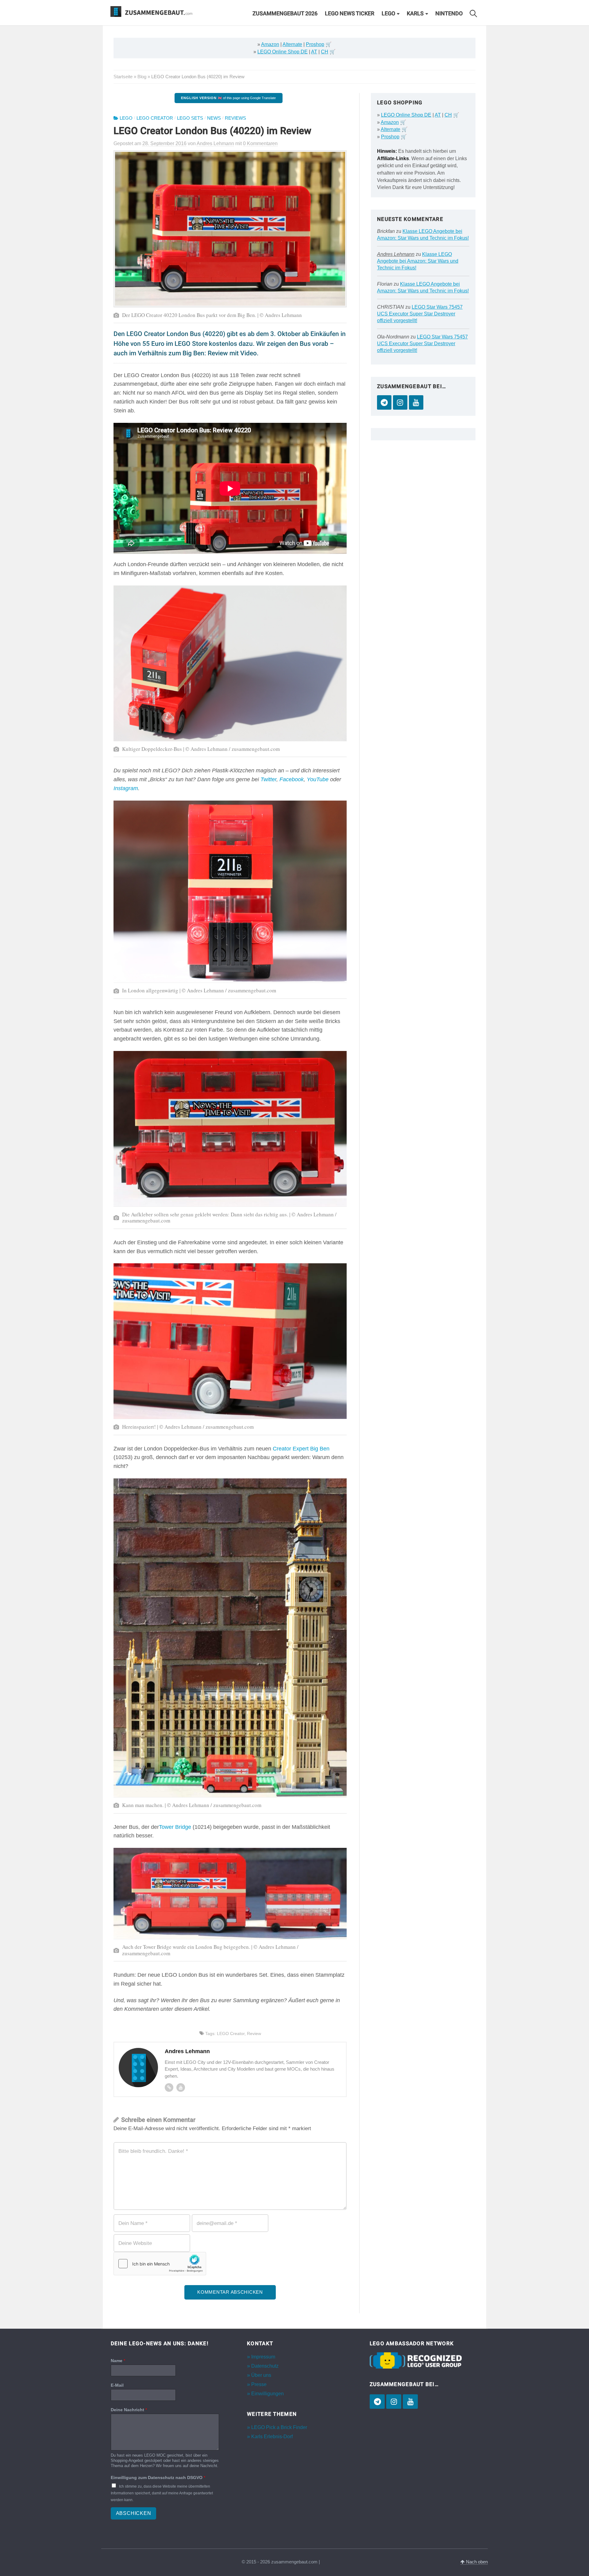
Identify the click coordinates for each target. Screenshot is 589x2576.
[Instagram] (400, 402)
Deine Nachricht (129, 2410)
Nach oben (476, 2562)
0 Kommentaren (260, 143)
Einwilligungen (268, 2394)
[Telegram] (384, 402)
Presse (259, 2384)
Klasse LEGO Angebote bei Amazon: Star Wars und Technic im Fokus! (418, 261)
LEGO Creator (155, 118)
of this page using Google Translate (228, 98)
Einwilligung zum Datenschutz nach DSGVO (158, 2478)
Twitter (268, 779)
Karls (415, 14)
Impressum (263, 2357)
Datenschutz (265, 2366)
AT (314, 52)
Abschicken (134, 2513)
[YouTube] (416, 402)
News (214, 118)
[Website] (169, 2087)
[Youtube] (181, 2087)
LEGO (388, 14)
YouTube (318, 779)
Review (254, 2033)
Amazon (270, 44)
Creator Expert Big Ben (301, 1449)
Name (118, 2361)
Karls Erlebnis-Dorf (272, 2437)
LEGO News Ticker (350, 14)
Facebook (292, 779)
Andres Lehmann (396, 254)
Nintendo (449, 14)
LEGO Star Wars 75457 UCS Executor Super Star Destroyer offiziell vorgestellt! (420, 314)
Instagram (126, 788)
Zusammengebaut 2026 (285, 14)
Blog (142, 77)
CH (325, 52)
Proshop (315, 44)
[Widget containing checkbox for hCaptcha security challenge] (160, 2264)
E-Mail (117, 2385)
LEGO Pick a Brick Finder (279, 2427)
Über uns (261, 2375)
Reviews (235, 118)
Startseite (123, 77)
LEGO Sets (190, 118)
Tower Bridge (175, 1827)
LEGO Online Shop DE (283, 52)
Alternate (292, 44)
